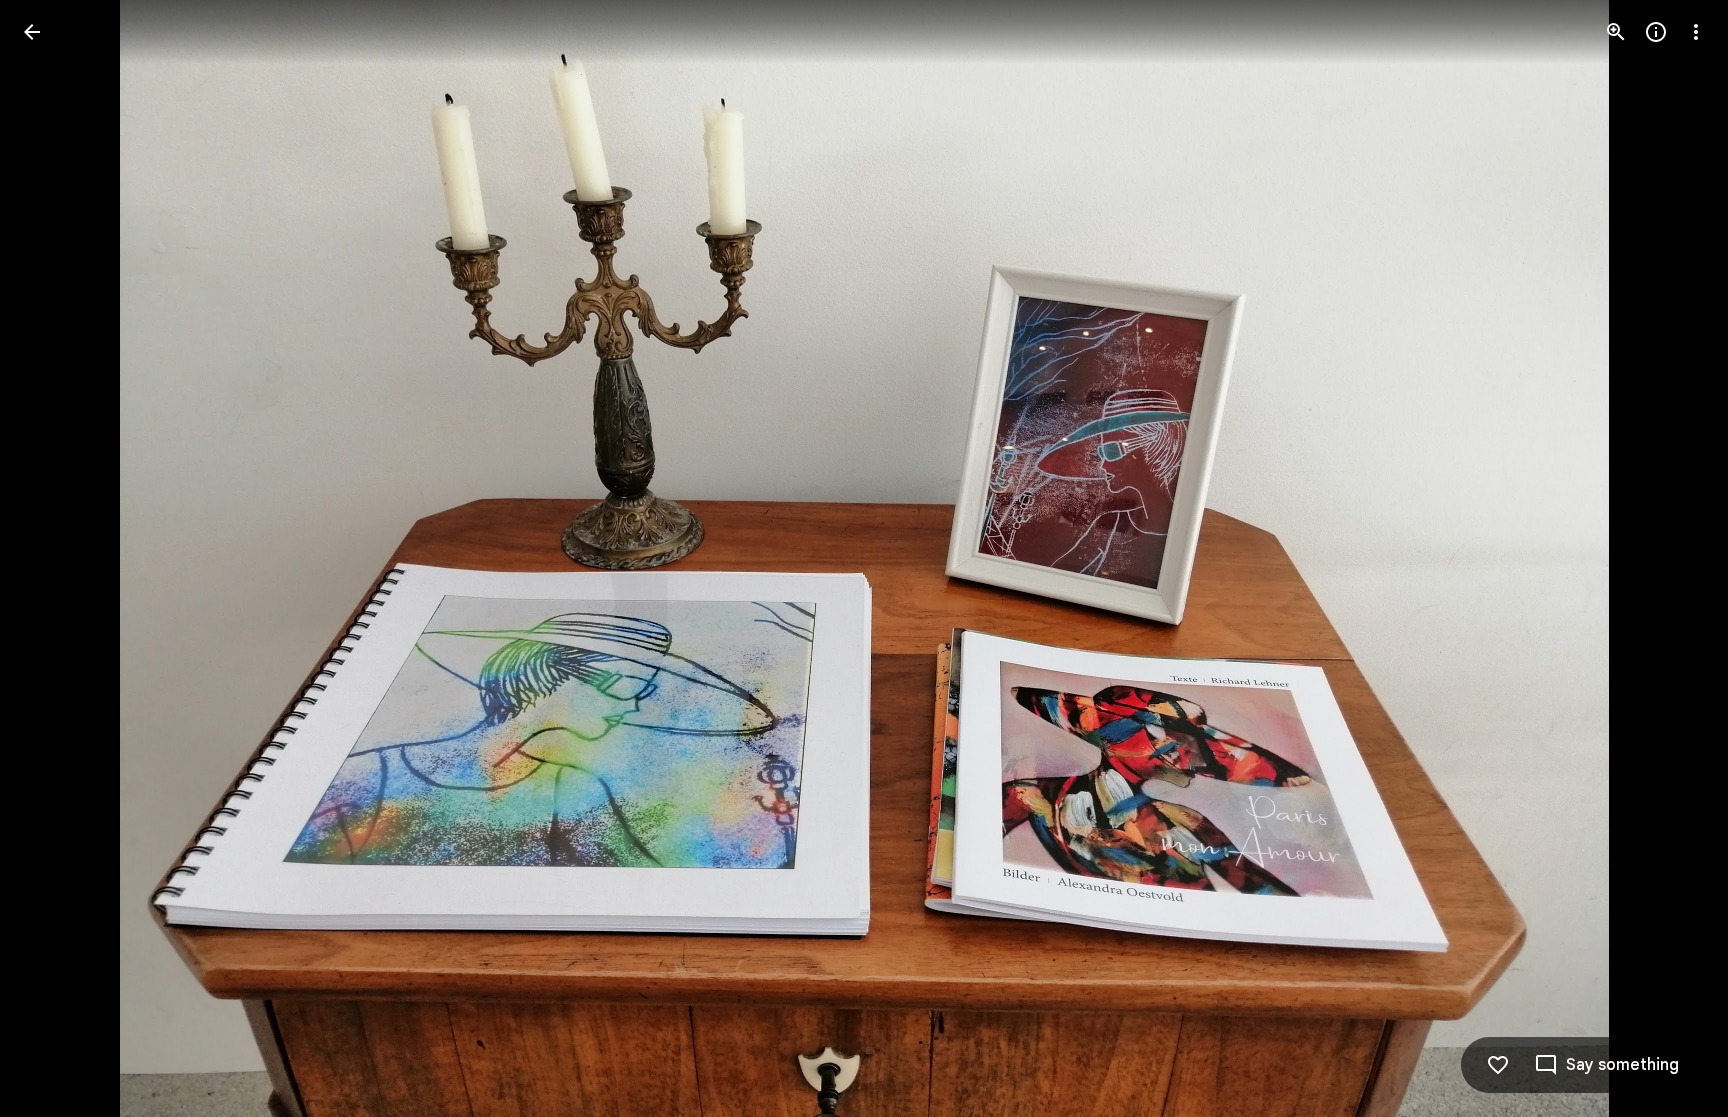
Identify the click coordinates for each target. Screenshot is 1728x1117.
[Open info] (1656, 32)
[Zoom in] (1616, 32)
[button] (56, 559)
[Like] (1498, 1065)
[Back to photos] (32, 32)
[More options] (1696, 32)
